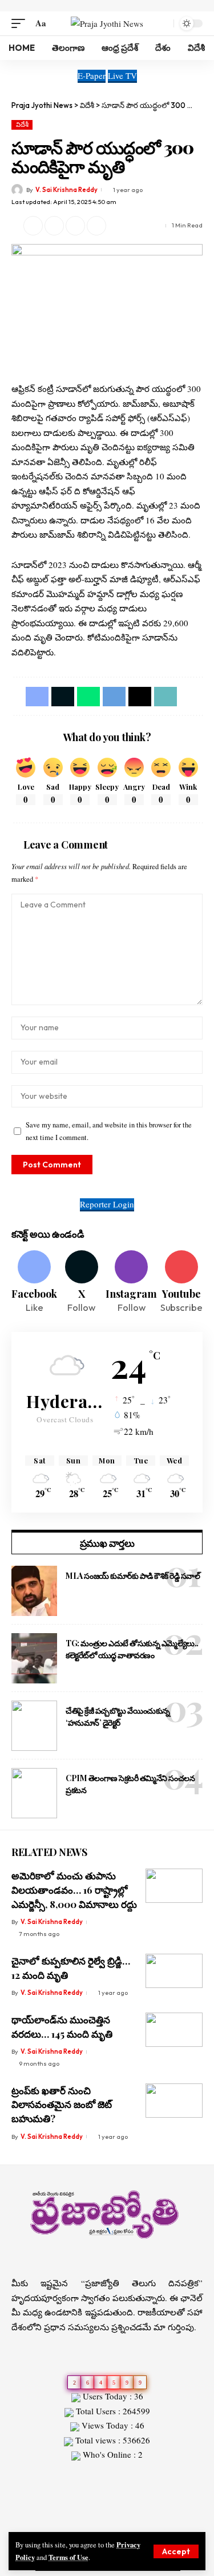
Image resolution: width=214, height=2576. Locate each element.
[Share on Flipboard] (54, 226)
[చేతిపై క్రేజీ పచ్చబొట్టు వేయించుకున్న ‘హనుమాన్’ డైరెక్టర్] (34, 1726)
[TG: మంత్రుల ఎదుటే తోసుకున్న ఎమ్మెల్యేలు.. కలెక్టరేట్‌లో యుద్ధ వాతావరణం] (34, 1658)
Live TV (122, 75)
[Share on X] (33, 226)
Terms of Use (68, 2557)
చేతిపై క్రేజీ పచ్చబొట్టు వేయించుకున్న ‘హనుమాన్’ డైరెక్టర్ (118, 1717)
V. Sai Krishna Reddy (66, 190)
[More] (118, 226)
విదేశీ (22, 125)
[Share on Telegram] (114, 697)
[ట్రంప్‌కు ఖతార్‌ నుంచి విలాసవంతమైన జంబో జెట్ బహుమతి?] (174, 2101)
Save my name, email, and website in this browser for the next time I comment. (109, 1131)
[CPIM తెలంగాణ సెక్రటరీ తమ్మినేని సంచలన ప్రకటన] (34, 1793)
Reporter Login (107, 1204)
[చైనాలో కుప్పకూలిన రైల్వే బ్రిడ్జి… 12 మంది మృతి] (174, 1971)
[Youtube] (181, 1283)
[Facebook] (34, 1283)
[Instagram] (131, 1283)
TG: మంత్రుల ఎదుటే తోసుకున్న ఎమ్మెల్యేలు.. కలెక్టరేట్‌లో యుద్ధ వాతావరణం (132, 1649)
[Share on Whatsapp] (88, 697)
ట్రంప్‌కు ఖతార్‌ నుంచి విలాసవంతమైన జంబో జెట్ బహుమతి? (62, 2104)
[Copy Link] (75, 226)
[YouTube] (114, 2521)
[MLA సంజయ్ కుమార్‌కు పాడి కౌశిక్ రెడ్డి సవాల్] (34, 1591)
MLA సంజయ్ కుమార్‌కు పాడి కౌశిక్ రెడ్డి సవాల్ (133, 1576)
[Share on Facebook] (37, 697)
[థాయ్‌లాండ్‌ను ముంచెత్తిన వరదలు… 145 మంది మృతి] (174, 2030)
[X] (81, 1283)
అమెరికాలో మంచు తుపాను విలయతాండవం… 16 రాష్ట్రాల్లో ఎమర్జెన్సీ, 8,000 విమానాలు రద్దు (74, 1889)
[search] (162, 23)
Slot (19, 2475)
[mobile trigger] (21, 23)
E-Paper (92, 75)
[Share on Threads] (140, 697)
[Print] (96, 226)
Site (35, 2475)
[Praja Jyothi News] (107, 23)
